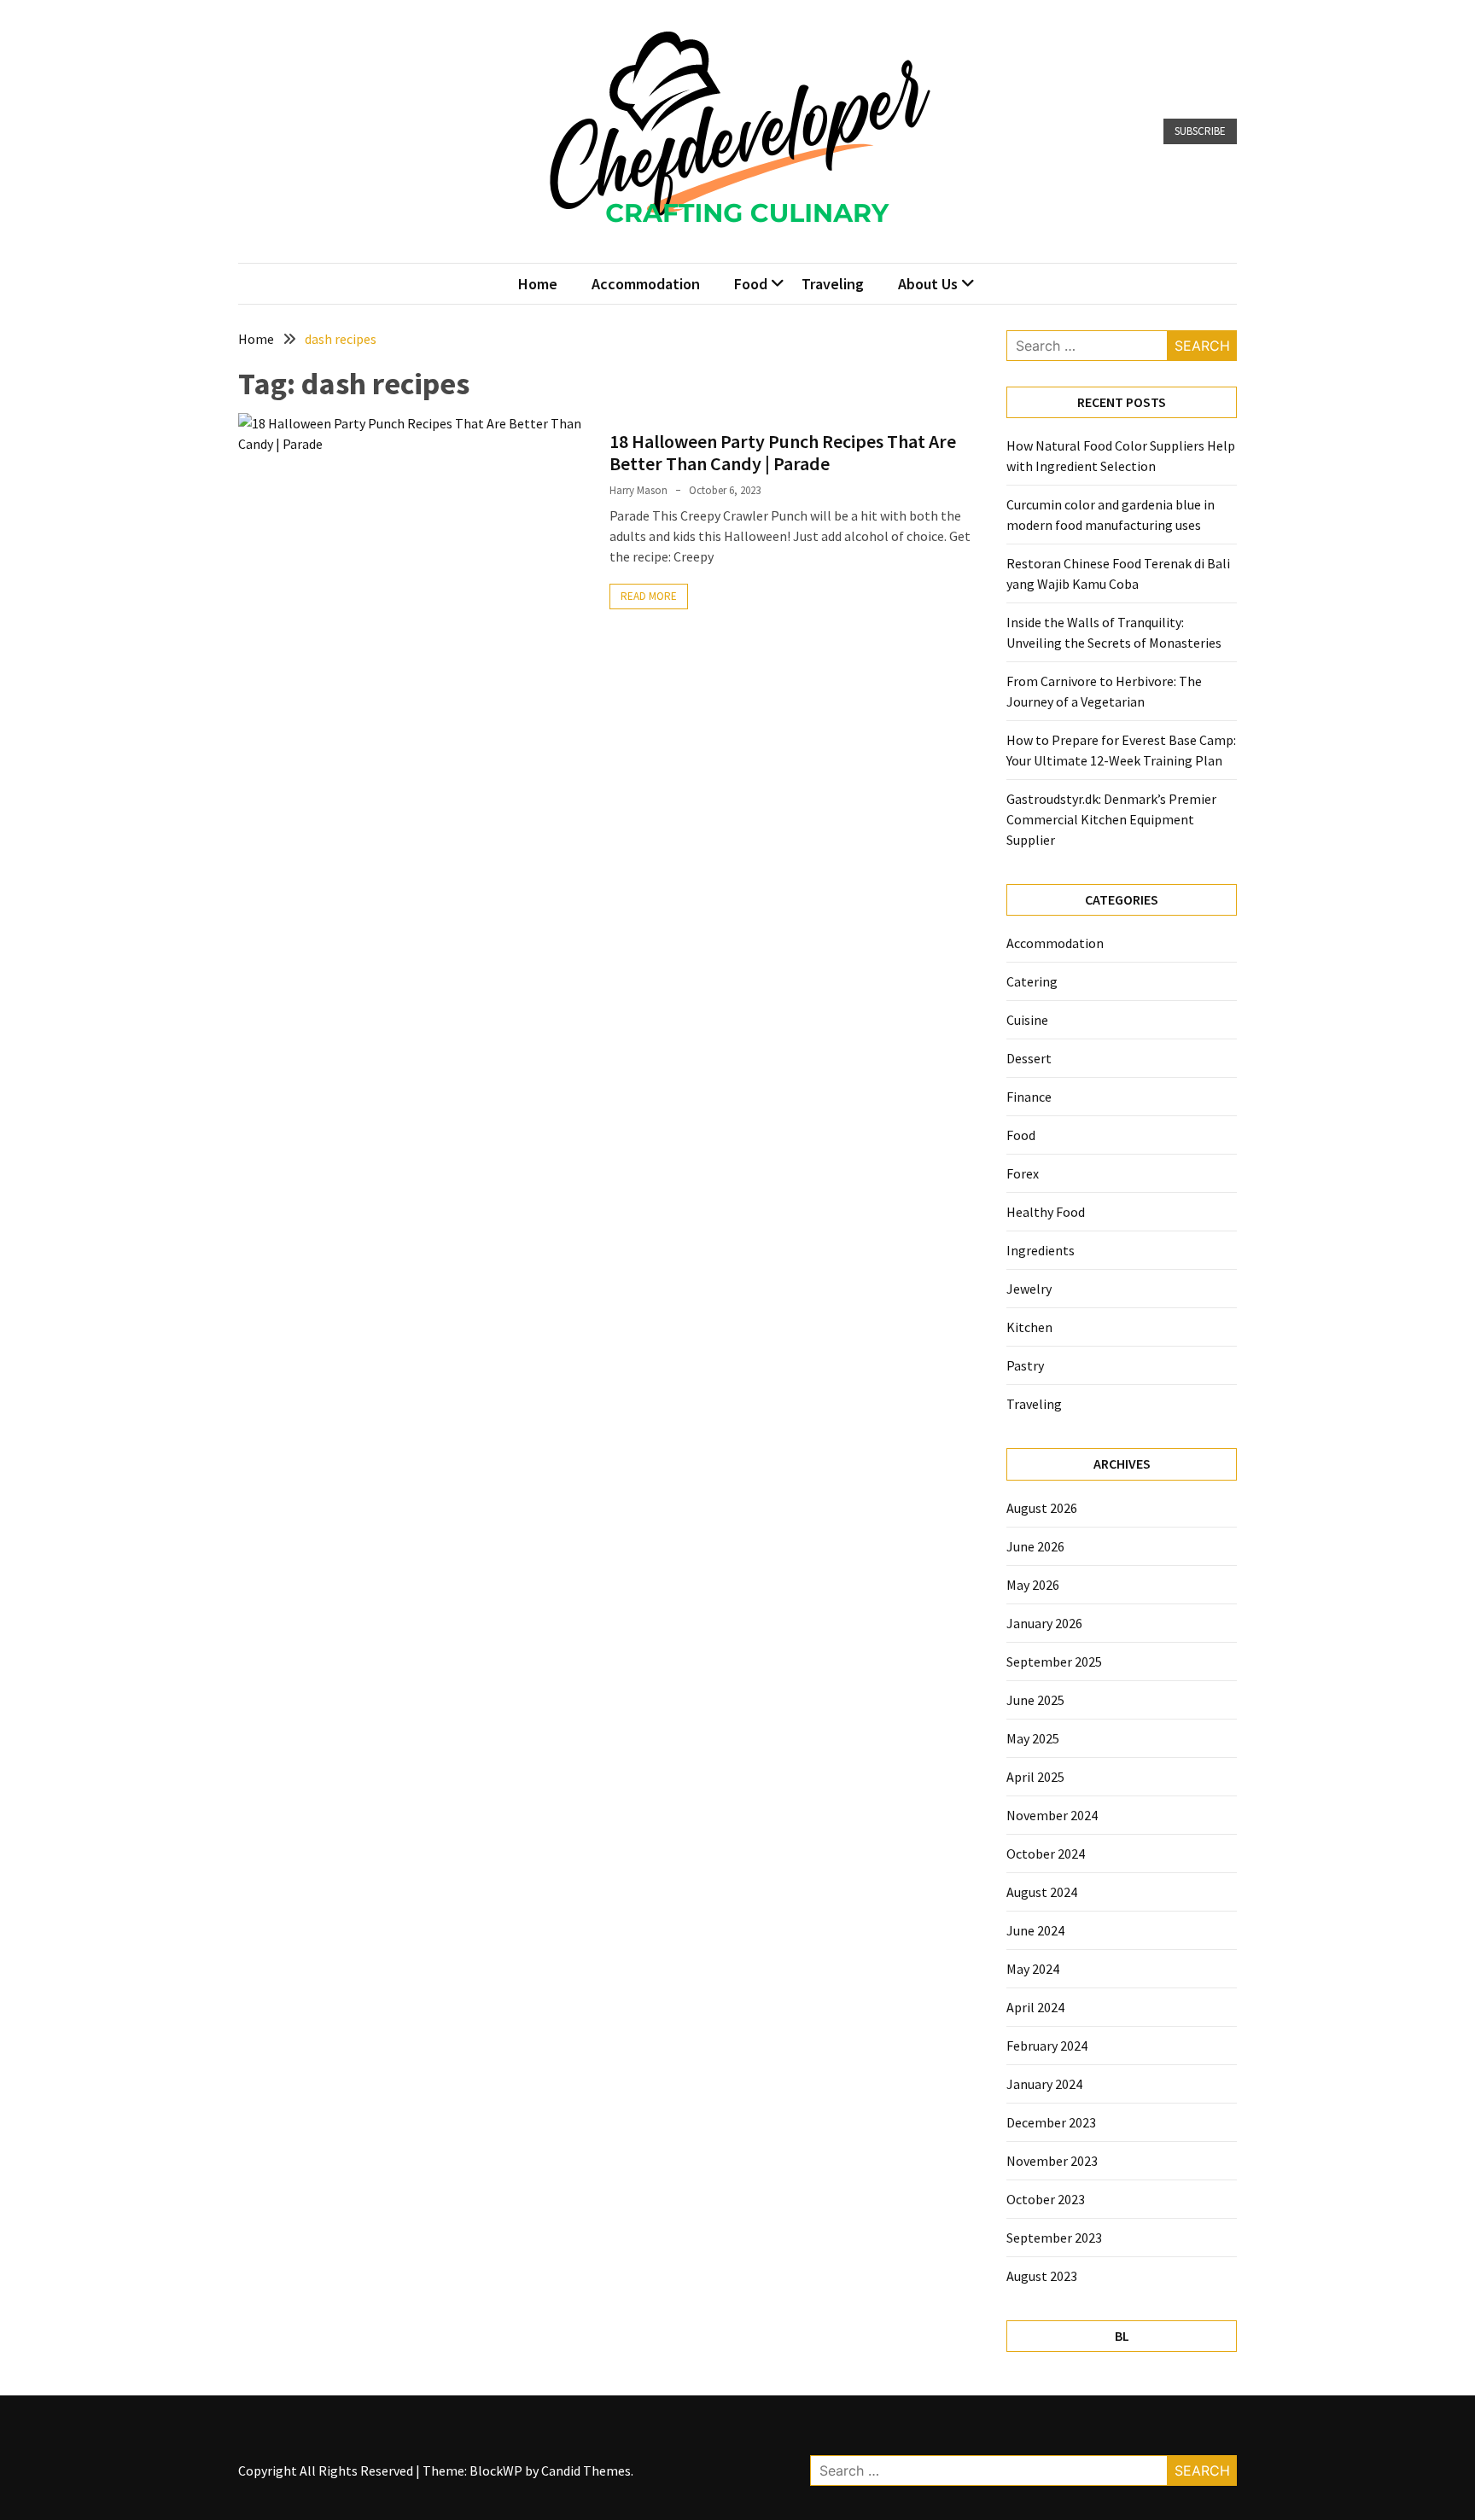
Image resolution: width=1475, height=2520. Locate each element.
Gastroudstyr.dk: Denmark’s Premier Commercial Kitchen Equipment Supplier (1111, 819)
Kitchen (1029, 1327)
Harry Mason (638, 490)
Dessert (1029, 1058)
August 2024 (1042, 1892)
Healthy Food (1046, 1212)
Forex (1023, 1173)
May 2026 (1033, 1585)
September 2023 (1054, 2238)
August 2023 (1042, 2276)
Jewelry (1029, 1289)
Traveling (833, 284)
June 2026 (1035, 1546)
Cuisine (1027, 1020)
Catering (1032, 981)
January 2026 (1044, 1623)
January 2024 (1044, 2084)
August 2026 (1042, 1508)
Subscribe (1200, 131)
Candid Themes (586, 2471)
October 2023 (1046, 2199)
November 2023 (1052, 2161)
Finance (1029, 1097)
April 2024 (1035, 2007)
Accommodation (646, 284)
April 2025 (1035, 1777)
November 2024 (1052, 1815)
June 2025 (1035, 1700)
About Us (928, 284)
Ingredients (1041, 1250)
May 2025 (1033, 1738)
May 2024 (1033, 1969)
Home (538, 284)
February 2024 (1047, 2046)
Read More (649, 596)
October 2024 (1046, 1854)
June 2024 (1035, 1930)
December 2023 (1051, 2122)
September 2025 (1054, 1662)
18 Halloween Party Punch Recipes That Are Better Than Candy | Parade (783, 452)
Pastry (1025, 1365)
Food (751, 284)
